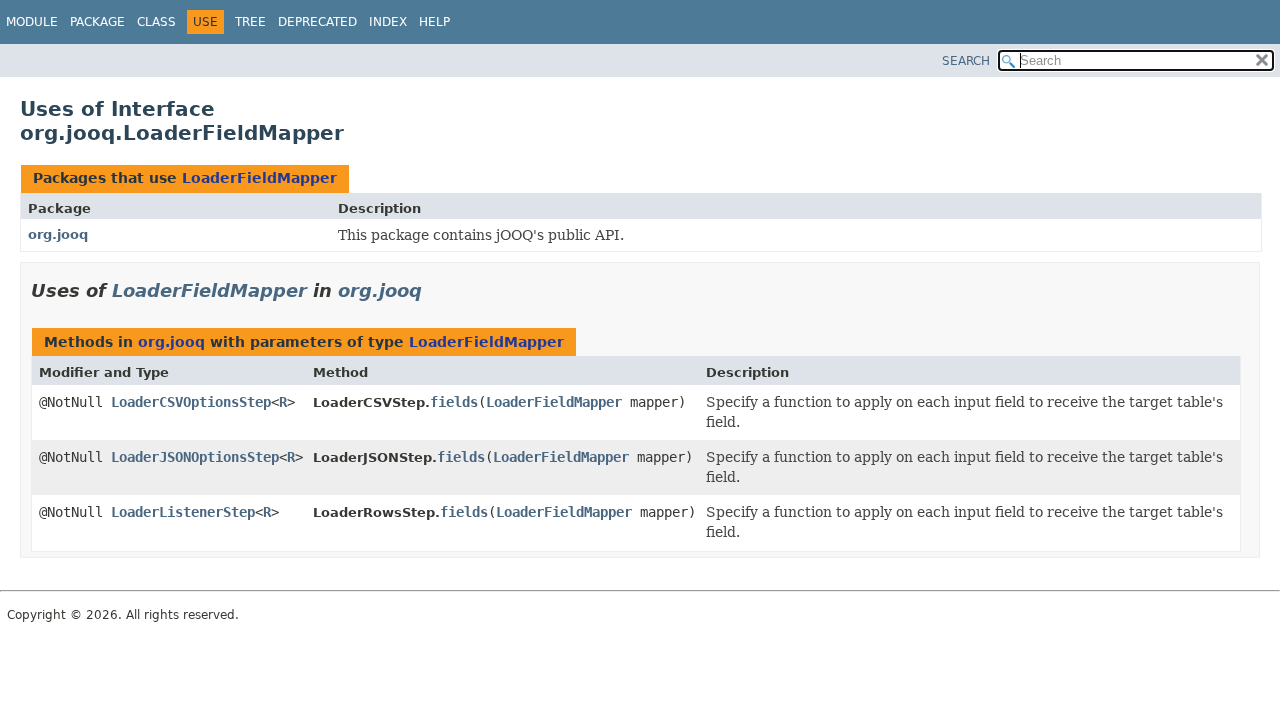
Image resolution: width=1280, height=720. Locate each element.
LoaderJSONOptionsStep (195, 457)
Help (434, 22)
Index (388, 22)
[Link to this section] (436, 290)
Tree (250, 22)
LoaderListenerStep (183, 512)
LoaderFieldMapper (259, 178)
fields (454, 402)
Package (97, 22)
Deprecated (317, 22)
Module (32, 22)
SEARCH (966, 61)
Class (156, 22)
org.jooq (58, 234)
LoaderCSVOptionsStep (191, 402)
